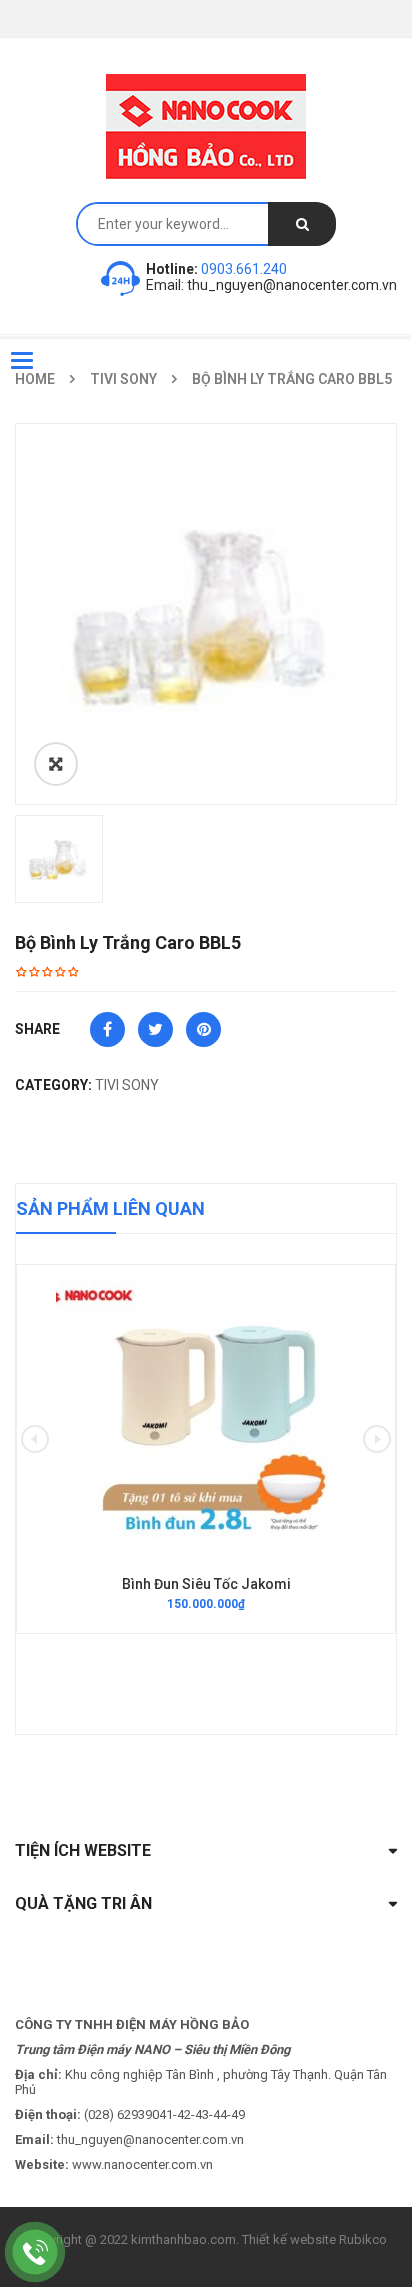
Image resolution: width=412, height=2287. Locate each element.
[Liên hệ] (35, 2251)
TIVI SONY (127, 1085)
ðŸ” (56, 764)
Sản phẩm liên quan (110, 1208)
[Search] (302, 224)
